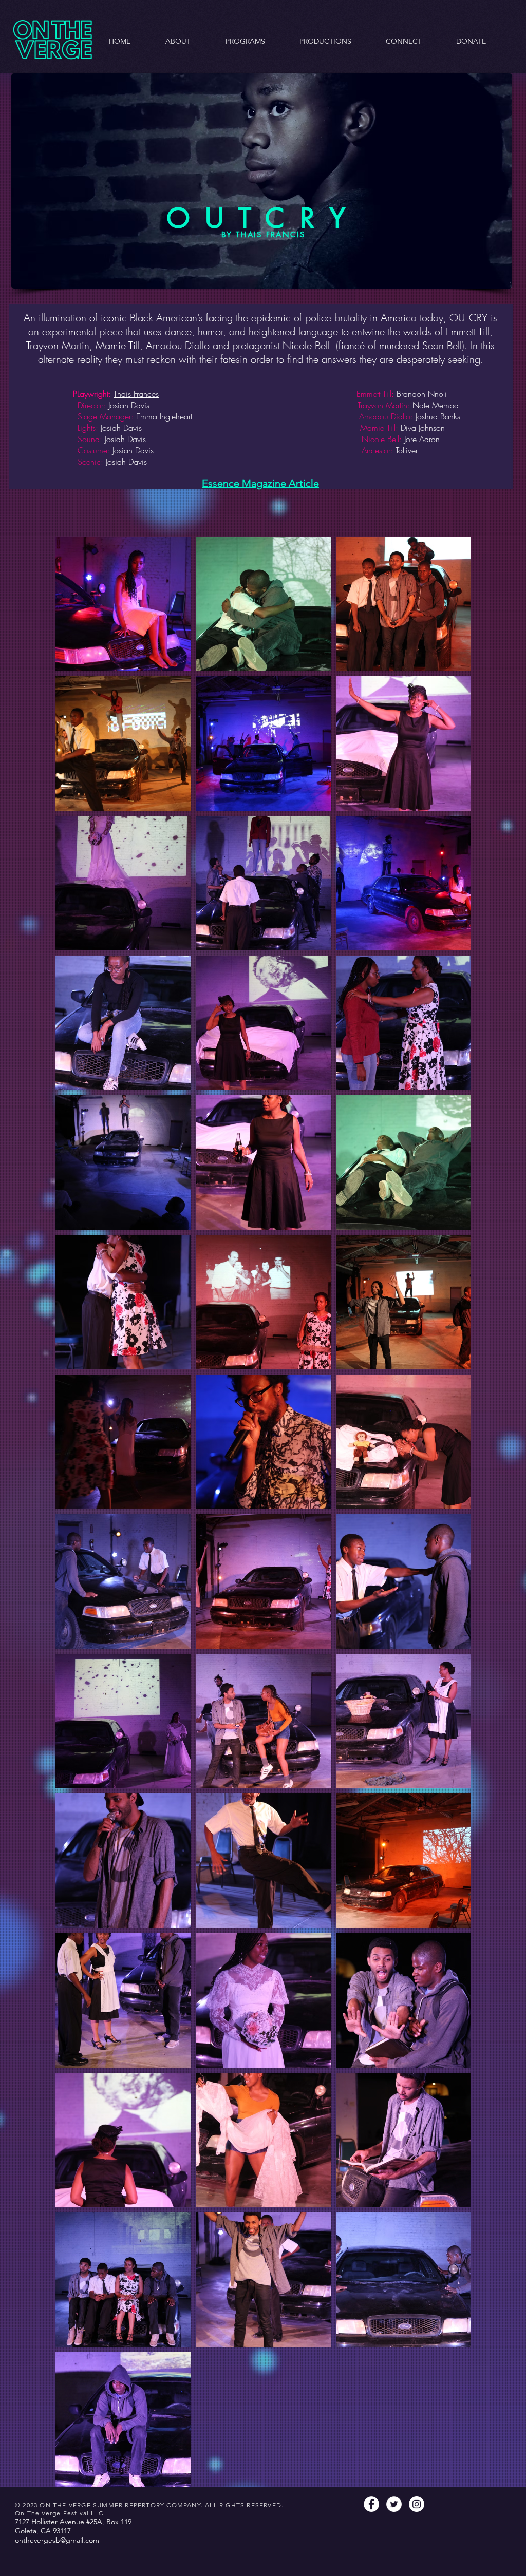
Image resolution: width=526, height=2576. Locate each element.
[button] (190, 37)
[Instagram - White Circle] (417, 2504)
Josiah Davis (129, 405)
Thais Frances (136, 394)
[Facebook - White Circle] (371, 2504)
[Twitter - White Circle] (394, 2504)
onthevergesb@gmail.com (57, 2540)
